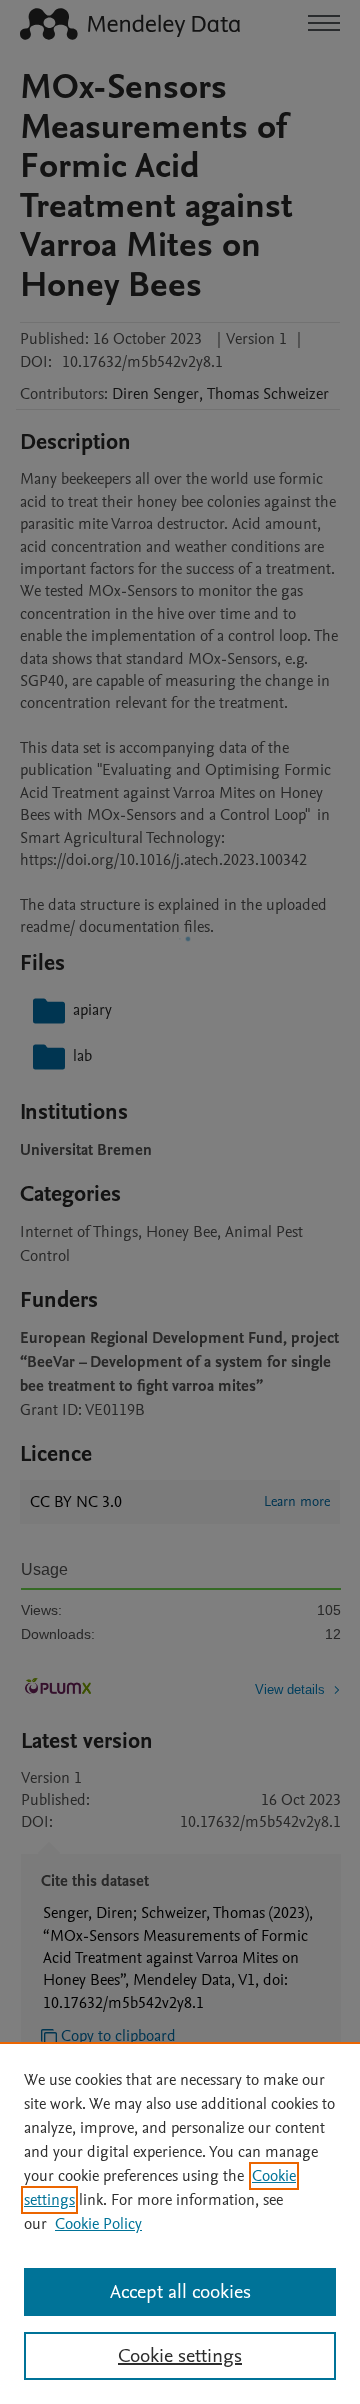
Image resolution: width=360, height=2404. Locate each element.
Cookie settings (180, 2356)
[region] (180, 2223)
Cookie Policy (98, 2224)
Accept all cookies (180, 2292)
